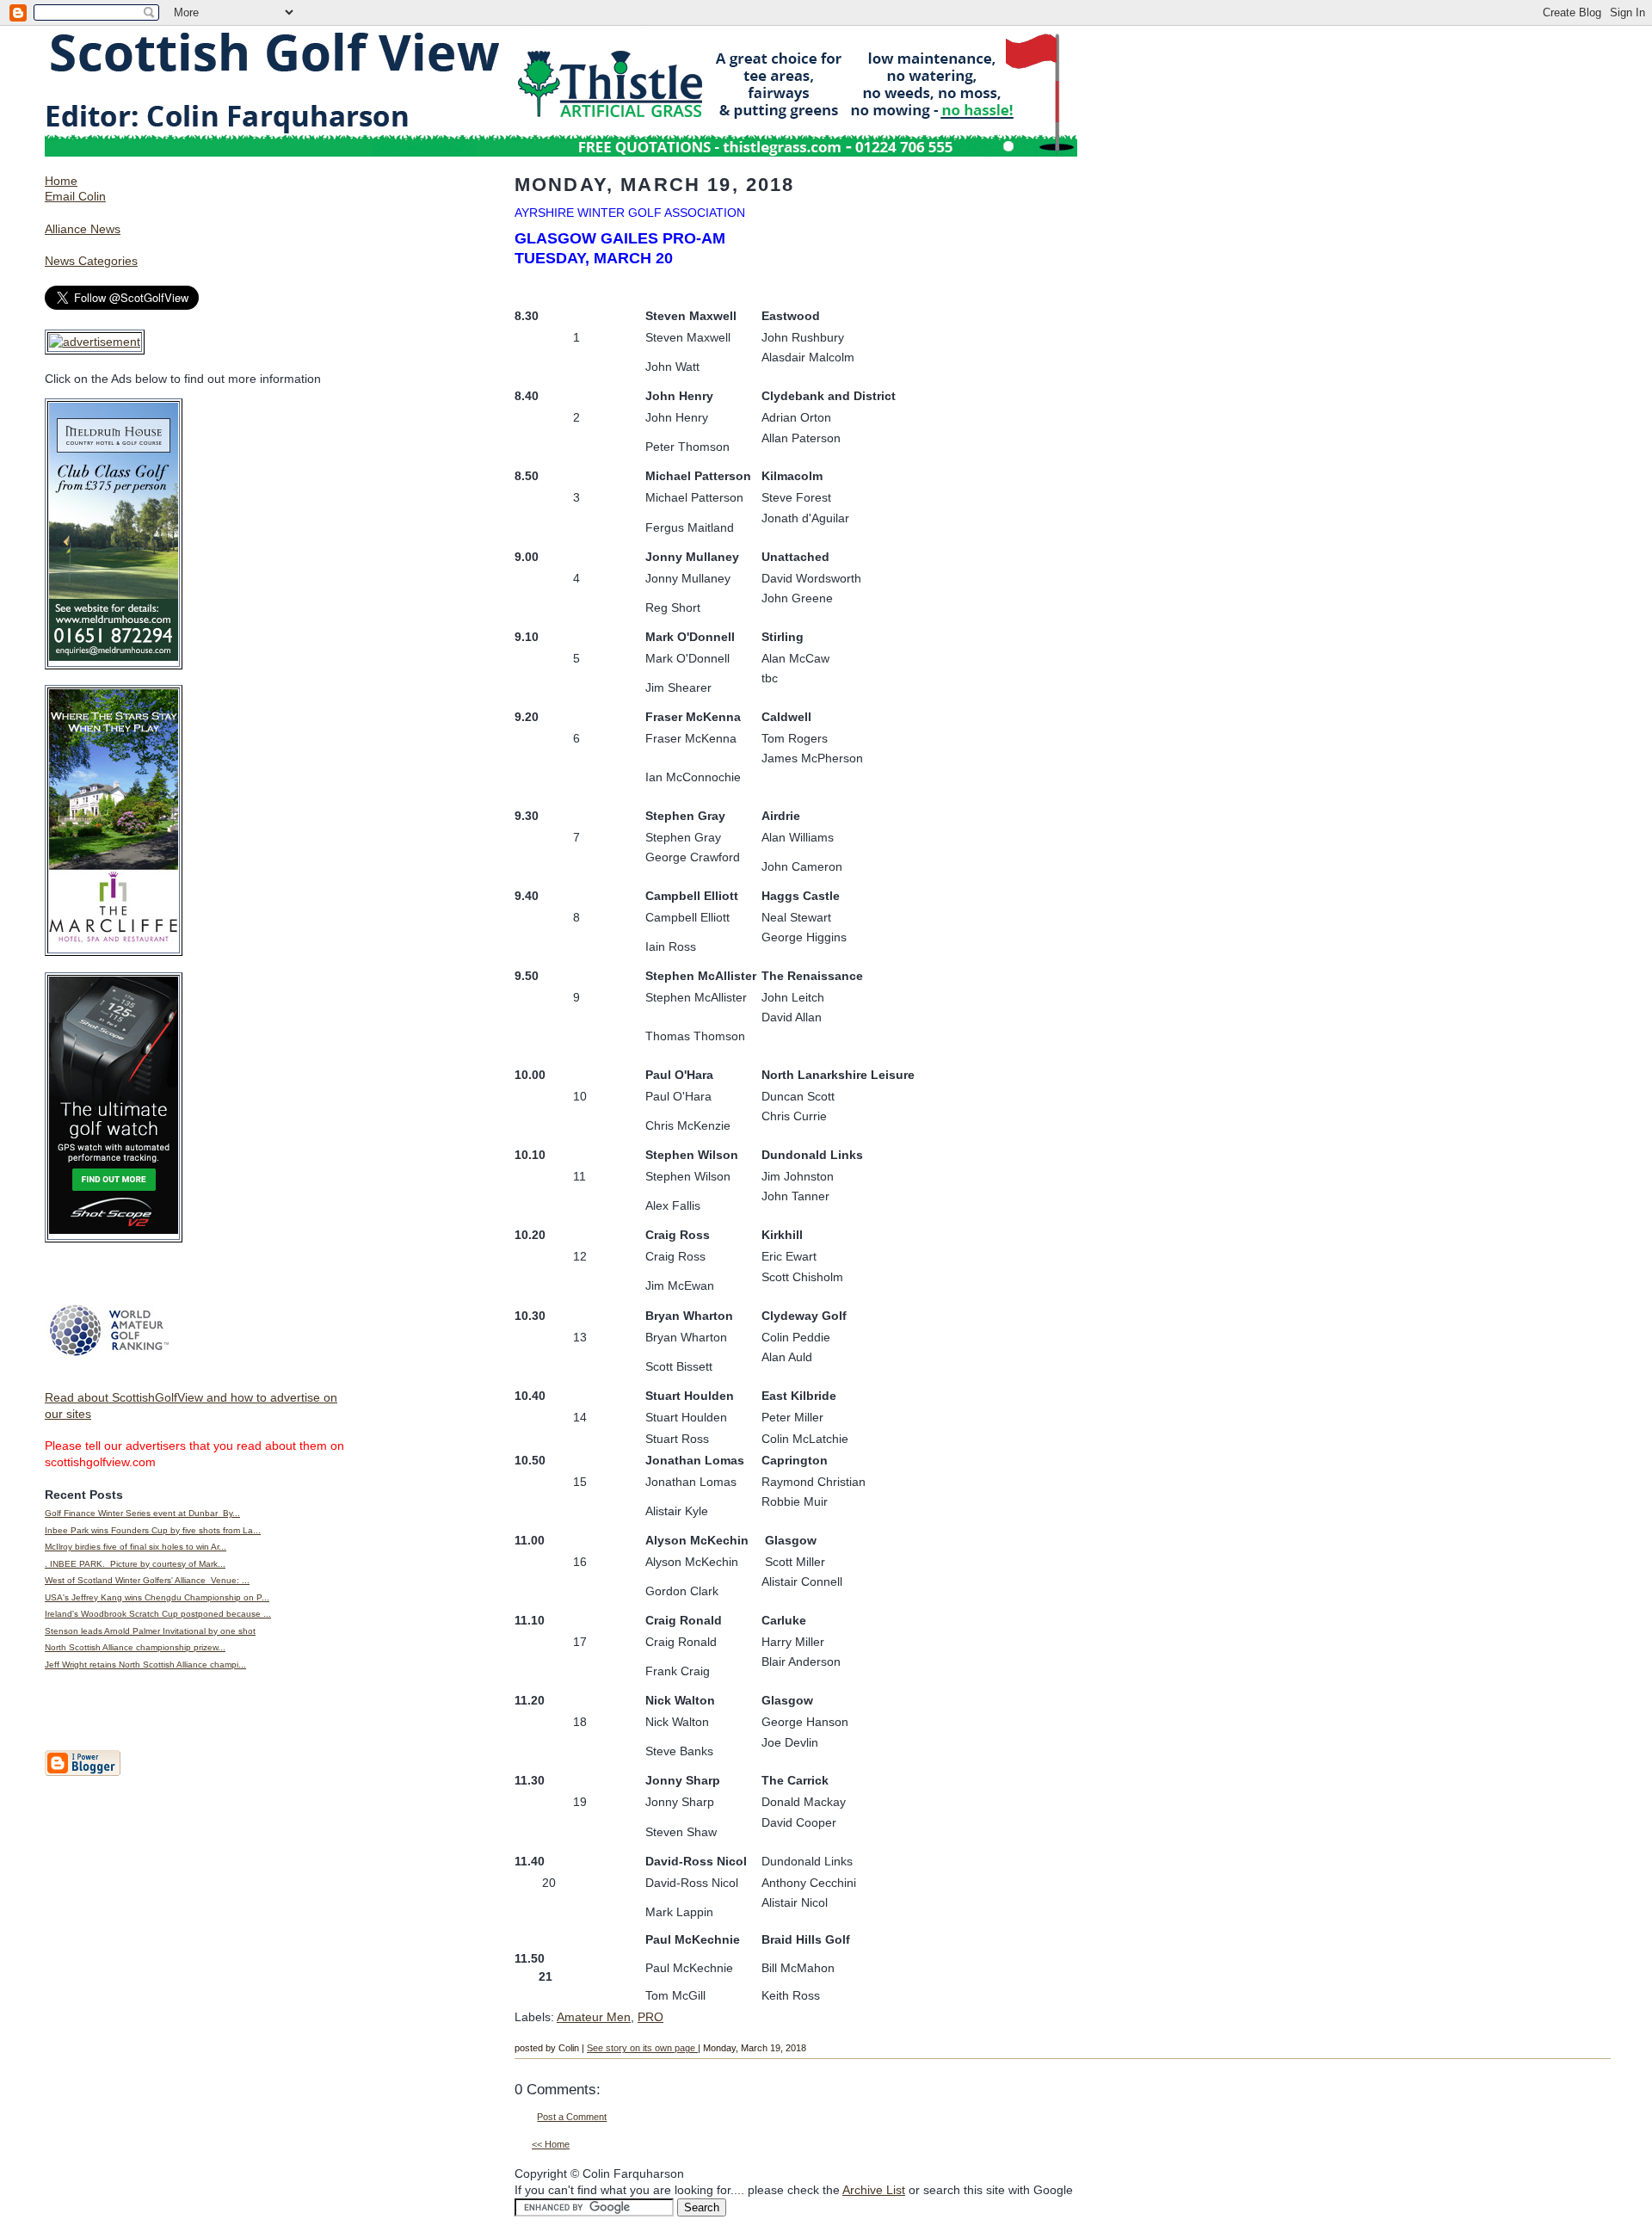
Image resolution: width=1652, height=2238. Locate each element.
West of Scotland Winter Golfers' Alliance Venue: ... (147, 1580)
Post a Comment (572, 2117)
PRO (650, 2017)
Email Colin (75, 196)
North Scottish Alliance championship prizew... (135, 1647)
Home (61, 181)
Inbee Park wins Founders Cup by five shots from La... (153, 1530)
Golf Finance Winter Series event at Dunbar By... (142, 1513)
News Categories (91, 261)
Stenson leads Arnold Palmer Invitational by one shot (150, 1631)
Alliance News (83, 229)
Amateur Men (594, 2017)
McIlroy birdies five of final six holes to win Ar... (136, 1547)
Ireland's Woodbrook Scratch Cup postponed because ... (158, 1614)
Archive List (874, 2190)
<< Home (551, 2144)
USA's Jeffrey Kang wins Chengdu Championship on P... (157, 1597)
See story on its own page (642, 2048)
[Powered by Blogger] (83, 1773)
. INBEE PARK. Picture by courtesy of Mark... (135, 1564)
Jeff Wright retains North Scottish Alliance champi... (145, 1665)
